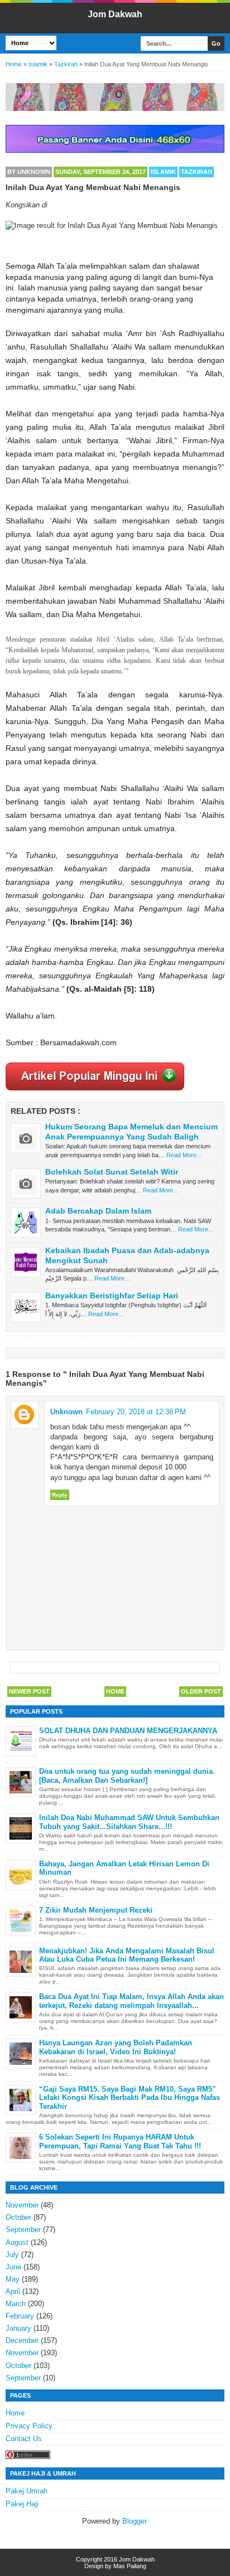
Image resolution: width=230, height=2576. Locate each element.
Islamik (163, 172)
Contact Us (24, 2439)
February (20, 2316)
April (13, 2291)
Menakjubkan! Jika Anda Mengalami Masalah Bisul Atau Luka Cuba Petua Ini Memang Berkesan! (127, 1955)
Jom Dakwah (115, 14)
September (23, 2230)
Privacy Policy (29, 2426)
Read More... (184, 1155)
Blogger (134, 2521)
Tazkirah (197, 172)
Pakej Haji (22, 2504)
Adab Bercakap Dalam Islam (98, 1211)
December (22, 2340)
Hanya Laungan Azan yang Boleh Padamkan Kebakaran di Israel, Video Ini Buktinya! (116, 2047)
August (17, 2242)
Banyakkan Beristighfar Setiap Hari (112, 1296)
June (13, 2267)
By (29, 172)
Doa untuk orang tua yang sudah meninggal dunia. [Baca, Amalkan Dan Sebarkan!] (127, 1776)
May (13, 2279)
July (12, 2255)
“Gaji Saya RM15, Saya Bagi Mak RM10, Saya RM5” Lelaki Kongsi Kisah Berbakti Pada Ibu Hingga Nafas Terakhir (130, 2098)
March (16, 2304)
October (18, 2217)
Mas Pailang (130, 2566)
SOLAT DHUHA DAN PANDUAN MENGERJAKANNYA (128, 1731)
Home (115, 1691)
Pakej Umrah (27, 2491)
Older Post (201, 1691)
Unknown (66, 1412)
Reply (60, 1495)
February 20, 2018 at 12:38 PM (136, 1412)
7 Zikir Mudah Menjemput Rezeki (96, 1910)
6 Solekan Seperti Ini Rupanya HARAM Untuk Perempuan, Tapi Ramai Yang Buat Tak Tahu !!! (120, 2141)
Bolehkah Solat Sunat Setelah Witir (112, 1172)
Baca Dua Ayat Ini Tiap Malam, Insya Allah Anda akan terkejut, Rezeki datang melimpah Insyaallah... (131, 2001)
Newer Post (29, 1691)
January (18, 2328)
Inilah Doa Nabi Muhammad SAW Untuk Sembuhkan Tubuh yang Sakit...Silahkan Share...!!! (129, 1822)
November (22, 2205)
